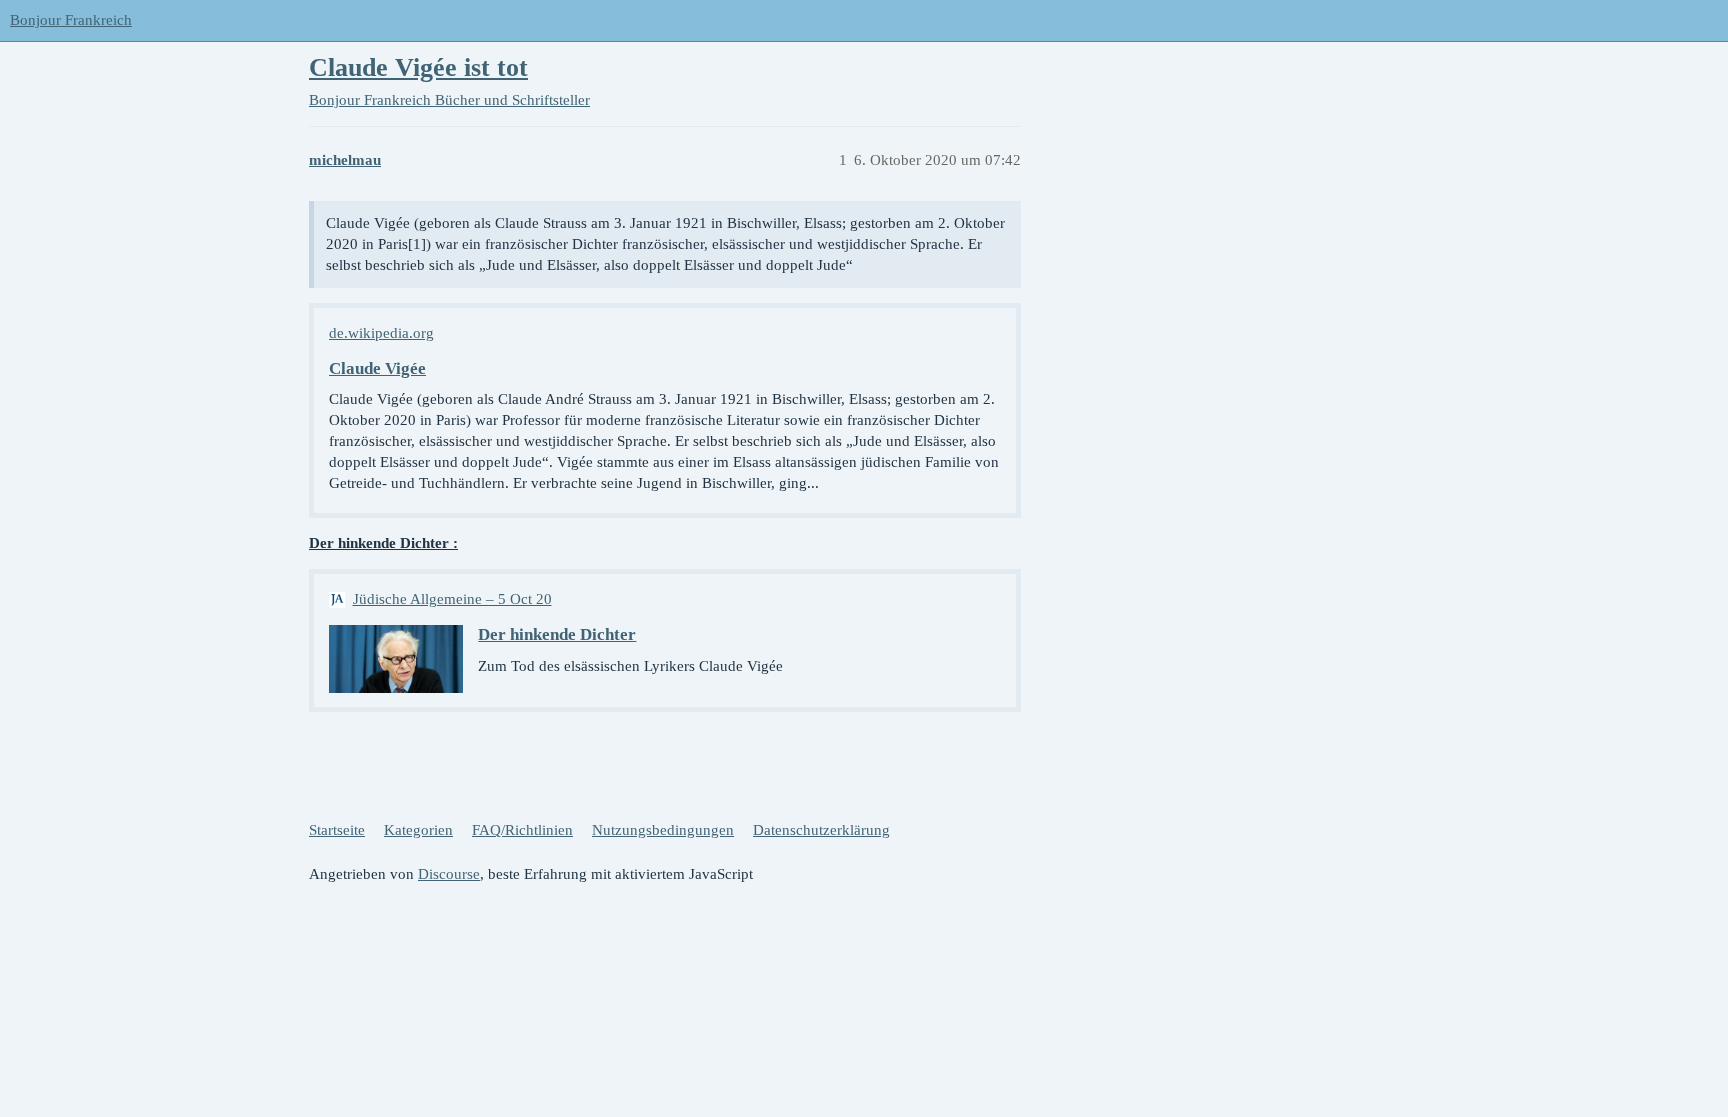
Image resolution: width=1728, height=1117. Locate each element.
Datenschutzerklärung (821, 830)
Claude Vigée (377, 368)
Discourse (449, 874)
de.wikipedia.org (381, 333)
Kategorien (418, 830)
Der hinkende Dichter (557, 634)
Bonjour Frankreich (71, 20)
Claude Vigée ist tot (418, 67)
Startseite (337, 830)
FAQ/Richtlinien (522, 830)
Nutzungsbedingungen (663, 830)
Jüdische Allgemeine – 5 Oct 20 (452, 599)
